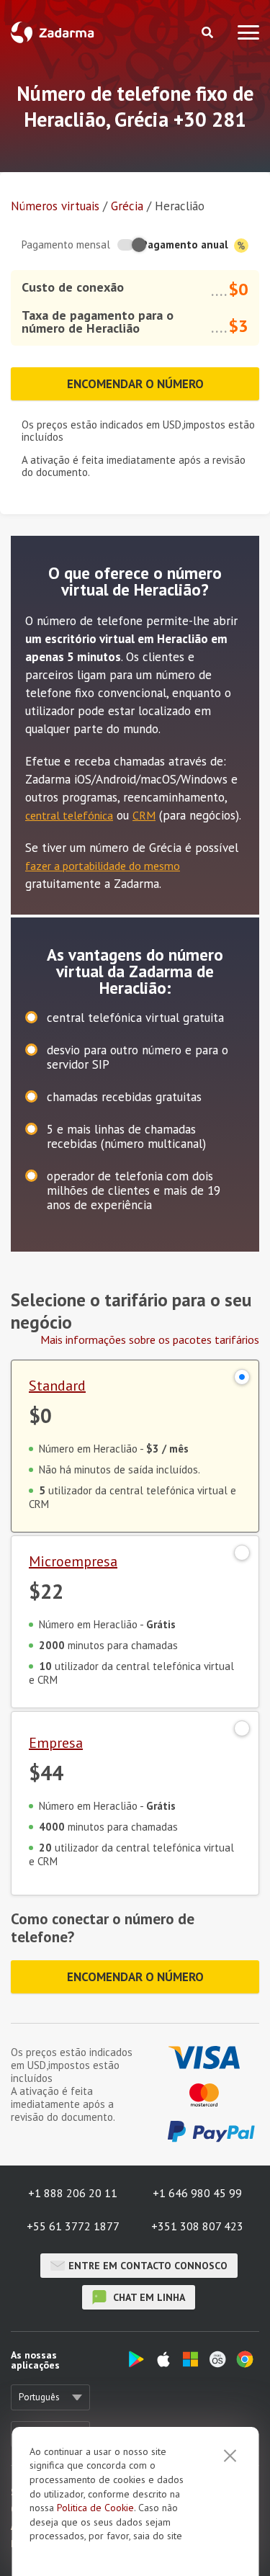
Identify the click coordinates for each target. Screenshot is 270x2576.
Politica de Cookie (95, 2508)
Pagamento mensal (66, 244)
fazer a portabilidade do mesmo (103, 866)
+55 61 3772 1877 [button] (73, 2226)
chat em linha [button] (148, 2297)
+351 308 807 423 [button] (197, 2226)
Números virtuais (55, 206)
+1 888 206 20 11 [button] (73, 2193)
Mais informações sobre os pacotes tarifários (150, 1339)
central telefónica (69, 815)
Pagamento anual (186, 244)
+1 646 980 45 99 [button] (197, 2193)
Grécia (127, 206)
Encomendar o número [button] (135, 384)
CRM (144, 815)
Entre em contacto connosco (148, 2266)
